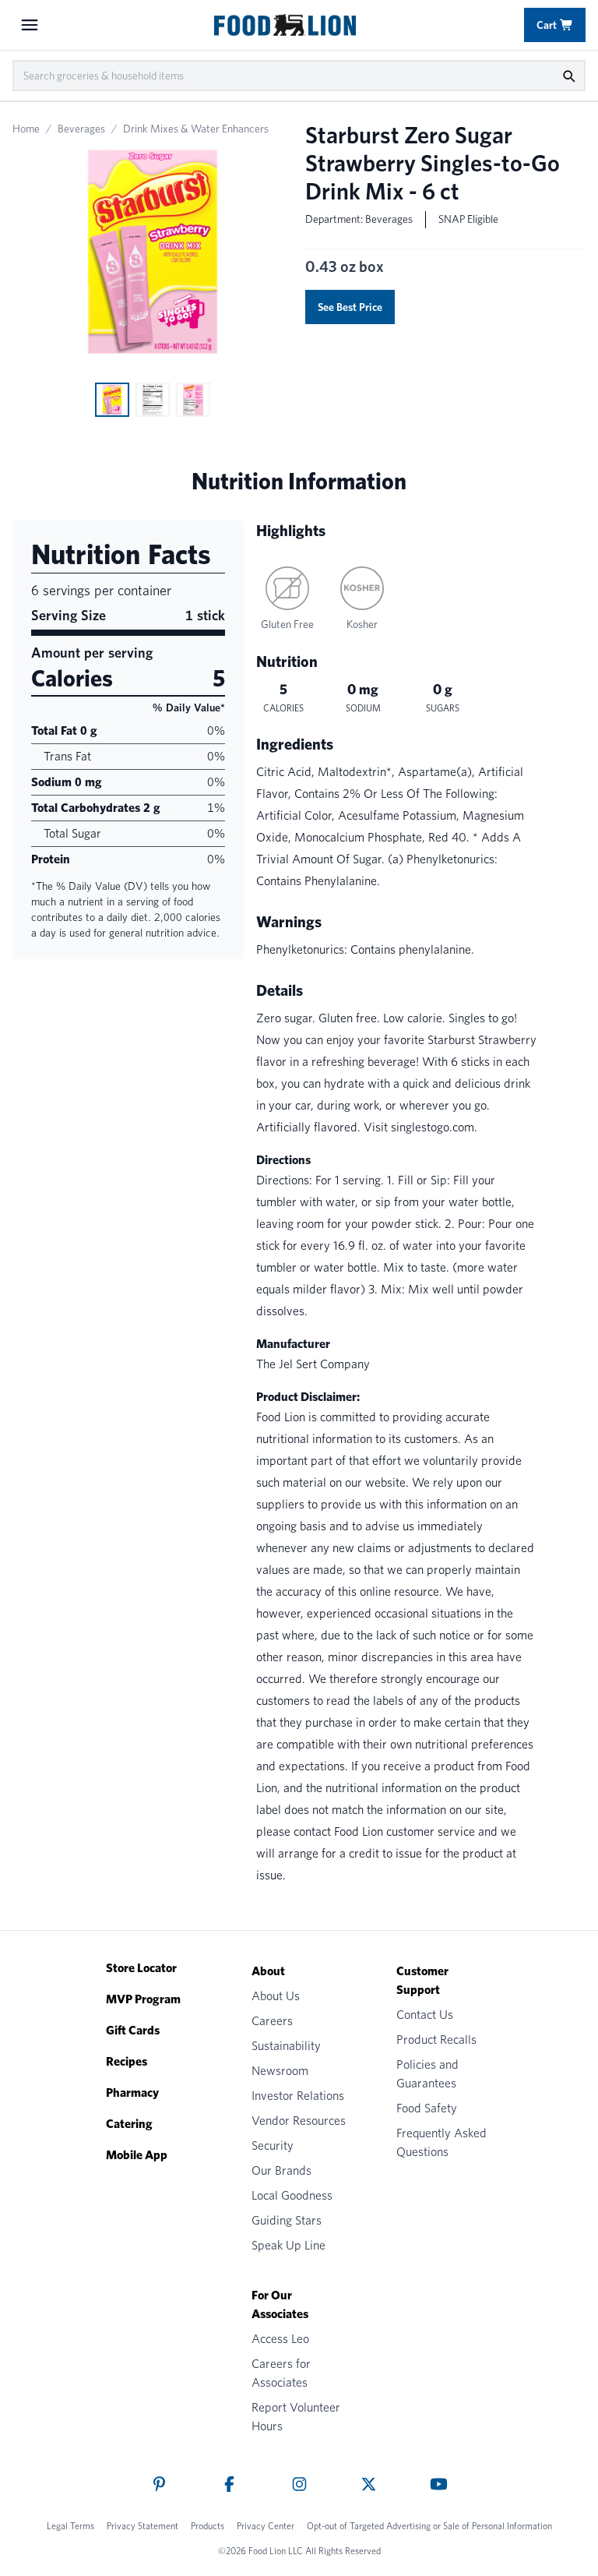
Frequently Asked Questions (441, 2142)
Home (26, 129)
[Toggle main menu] (30, 25)
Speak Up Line (288, 2245)
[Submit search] (568, 76)
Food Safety (427, 2108)
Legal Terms (70, 2526)
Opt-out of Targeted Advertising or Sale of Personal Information (429, 2526)
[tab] (112, 400)
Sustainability (286, 2046)
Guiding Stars (287, 2220)
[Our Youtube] (439, 2484)
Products (208, 2526)
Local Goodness (292, 2195)
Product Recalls (436, 2040)
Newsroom (280, 2071)
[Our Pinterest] (159, 2484)
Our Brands (281, 2170)
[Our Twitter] (369, 2484)
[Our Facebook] (229, 2484)
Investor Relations (298, 2096)
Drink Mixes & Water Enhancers (196, 129)
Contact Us (425, 2015)
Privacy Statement (142, 2526)
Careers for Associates (281, 2373)
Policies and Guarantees (427, 2074)
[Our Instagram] (299, 2484)
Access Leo (280, 2339)
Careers (272, 2021)
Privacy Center (266, 2526)
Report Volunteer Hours (296, 2417)
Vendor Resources (299, 2121)
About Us (276, 1996)
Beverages (81, 129)
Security (273, 2145)
